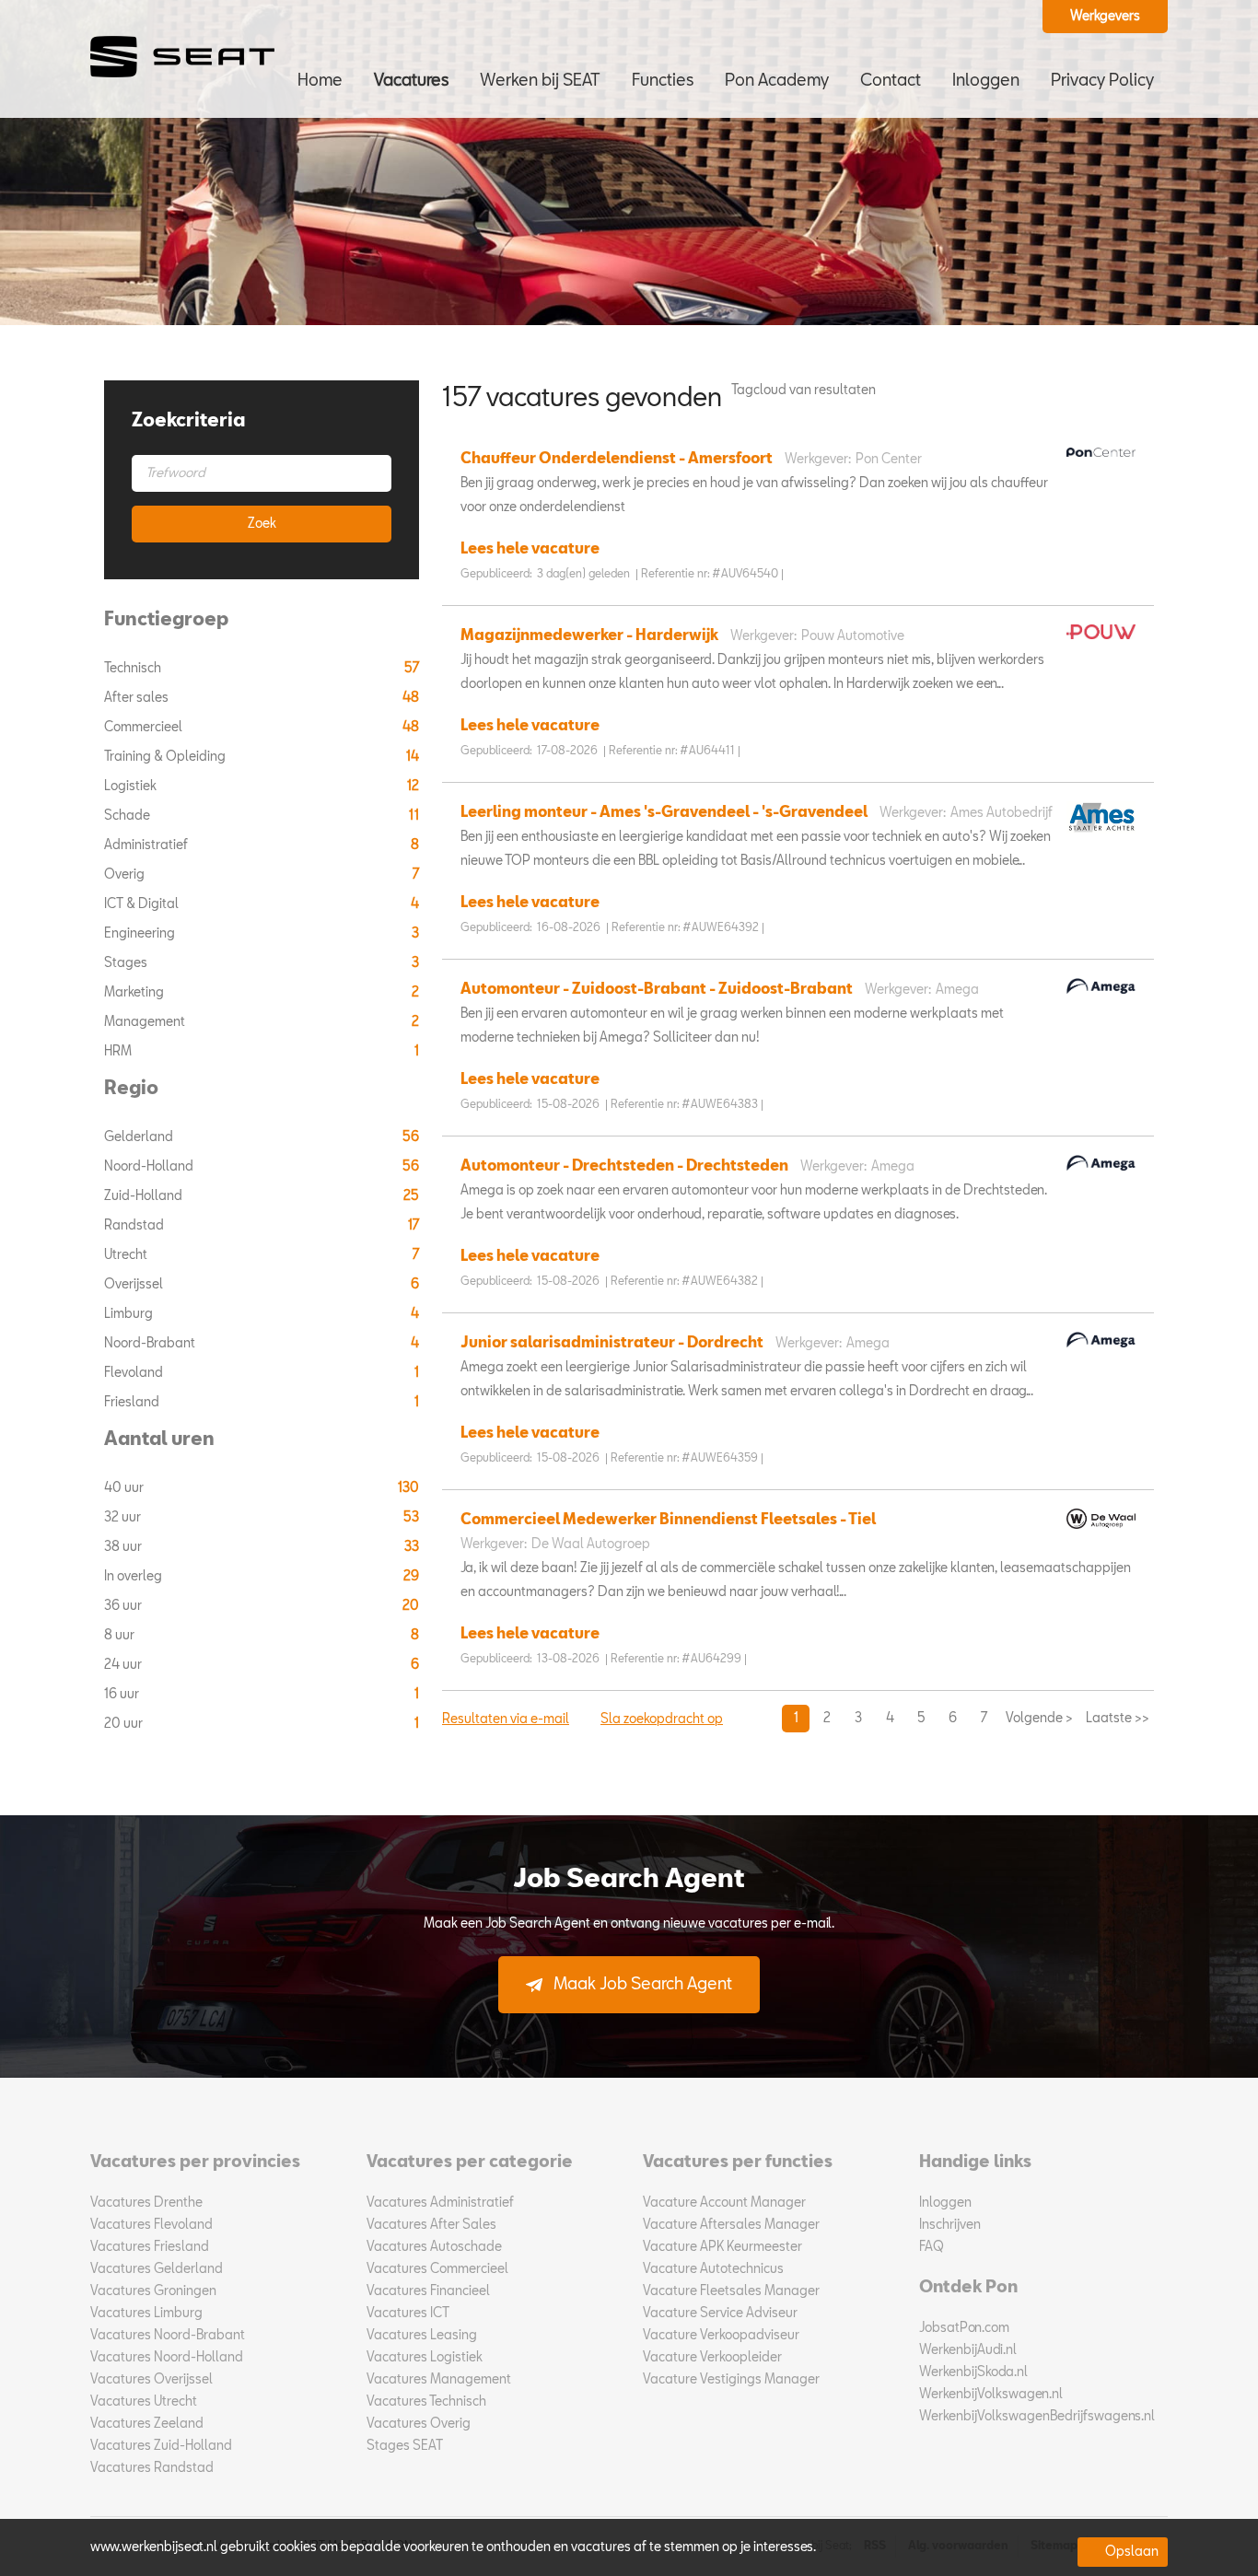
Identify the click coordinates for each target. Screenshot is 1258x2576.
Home (320, 81)
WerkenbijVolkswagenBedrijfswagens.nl (1037, 2417)
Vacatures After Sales (431, 2225)
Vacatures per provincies (195, 2162)
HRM (119, 1052)
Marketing (135, 993)
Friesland (133, 1403)
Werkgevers (1105, 17)
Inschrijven (950, 2225)
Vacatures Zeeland (147, 2424)
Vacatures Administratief (440, 2203)
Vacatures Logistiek (425, 2358)
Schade (128, 816)
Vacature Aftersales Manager (731, 2225)
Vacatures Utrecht (144, 2402)
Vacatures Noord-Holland (167, 2358)
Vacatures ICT (408, 2314)
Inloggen (986, 81)
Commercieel (145, 728)
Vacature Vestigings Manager (731, 2380)
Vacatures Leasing (422, 2336)
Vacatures (411, 81)
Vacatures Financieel (428, 2291)
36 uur (124, 1606)
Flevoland (135, 1373)
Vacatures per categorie (470, 2162)
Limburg (130, 1314)
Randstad (135, 1226)
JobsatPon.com (964, 2328)
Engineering (141, 934)
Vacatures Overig (419, 2424)
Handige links (975, 2162)
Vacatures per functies (738, 2162)
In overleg (134, 1577)
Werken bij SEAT (540, 81)
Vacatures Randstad (152, 2468)
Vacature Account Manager (724, 2203)
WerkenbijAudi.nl (968, 2350)
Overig (126, 875)
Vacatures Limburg (146, 2314)
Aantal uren (159, 1440)
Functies (663, 81)
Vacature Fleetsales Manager (731, 2291)
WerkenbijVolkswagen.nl (991, 2395)
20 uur (125, 1724)
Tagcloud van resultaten (804, 390)
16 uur (123, 1695)
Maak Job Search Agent (643, 1985)
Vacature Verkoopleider (712, 2358)
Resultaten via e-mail (506, 1719)
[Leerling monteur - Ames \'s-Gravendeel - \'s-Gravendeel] (1096, 839)
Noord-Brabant (151, 1344)
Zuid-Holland (145, 1196)
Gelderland (140, 1137)
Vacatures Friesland (150, 2247)
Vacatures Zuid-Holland (161, 2446)
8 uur (121, 1636)
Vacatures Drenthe (146, 2203)
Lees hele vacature (530, 550)
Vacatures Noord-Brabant (168, 2336)
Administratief (147, 845)
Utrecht (127, 1255)
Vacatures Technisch (426, 2402)
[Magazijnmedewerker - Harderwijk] (1096, 645)
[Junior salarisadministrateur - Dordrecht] (1096, 1353)
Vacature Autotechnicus (713, 2269)
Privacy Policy (1102, 81)
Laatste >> (1118, 1719)
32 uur (124, 1518)
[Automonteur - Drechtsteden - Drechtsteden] (1096, 1176)
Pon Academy (777, 81)
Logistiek (132, 787)
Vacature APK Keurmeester (722, 2247)
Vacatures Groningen (153, 2291)
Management (146, 1022)
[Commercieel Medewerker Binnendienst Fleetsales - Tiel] (1096, 1534)
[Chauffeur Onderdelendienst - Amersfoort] (1096, 462)
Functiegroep (166, 621)
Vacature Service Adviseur (720, 2314)
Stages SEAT (405, 2446)
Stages (127, 963)
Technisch (134, 669)
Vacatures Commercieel (437, 2269)
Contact (891, 81)
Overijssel (135, 1285)
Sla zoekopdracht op (662, 1719)
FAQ (932, 2247)
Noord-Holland (150, 1167)
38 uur (124, 1547)
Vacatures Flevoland (151, 2225)
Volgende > (1039, 1719)
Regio (131, 1090)
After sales (138, 698)
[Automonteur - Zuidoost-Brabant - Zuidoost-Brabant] (1096, 999)
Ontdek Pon (968, 2288)
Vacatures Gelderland (157, 2269)
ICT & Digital (143, 904)
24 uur (124, 1665)
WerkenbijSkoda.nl (973, 2372)
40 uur (125, 1488)
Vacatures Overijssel (151, 2380)
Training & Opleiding (166, 757)
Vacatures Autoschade (434, 2247)
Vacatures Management (439, 2380)
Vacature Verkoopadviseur (721, 2336)
